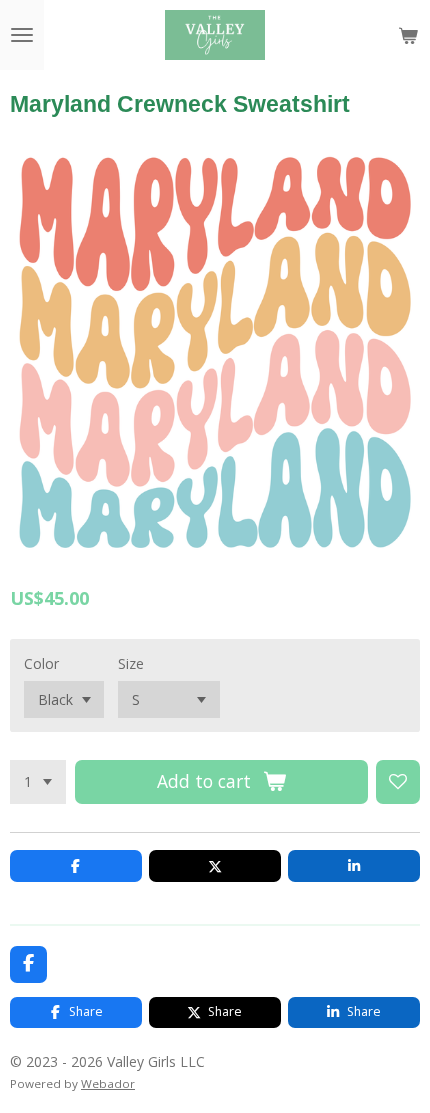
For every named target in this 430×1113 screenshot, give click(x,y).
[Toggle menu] (22, 35)
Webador (108, 1083)
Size (131, 663)
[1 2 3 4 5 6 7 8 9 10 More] (38, 782)
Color (41, 663)
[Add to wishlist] (398, 782)
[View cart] (408, 35)
